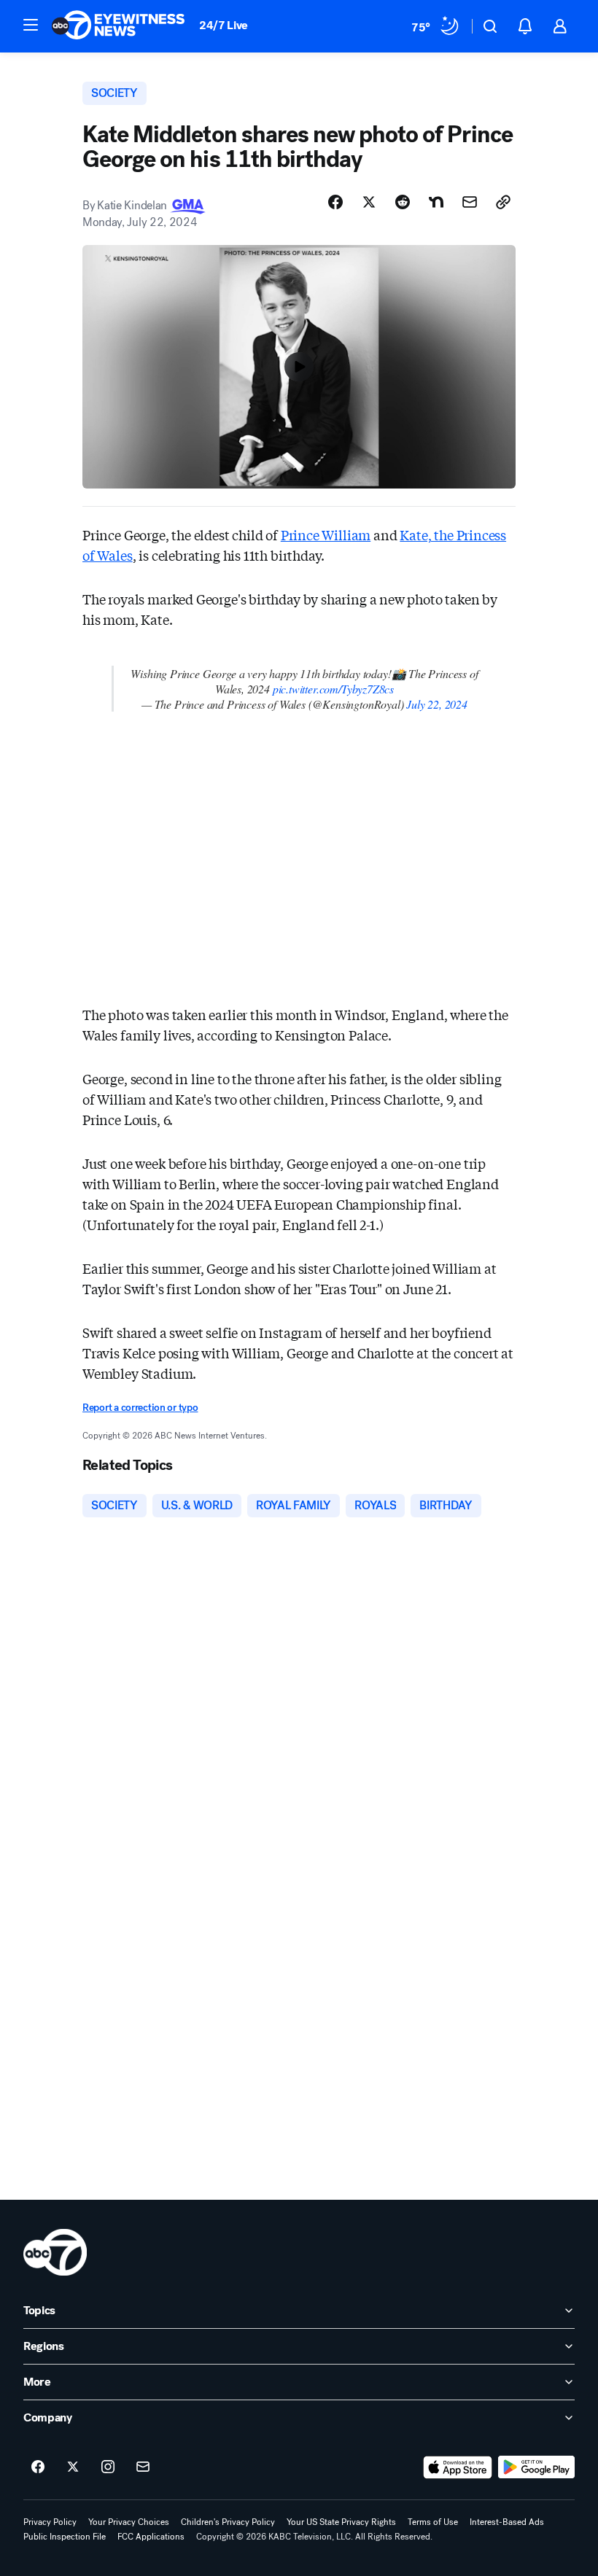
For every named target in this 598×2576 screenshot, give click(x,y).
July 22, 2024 (437, 704)
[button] (31, 25)
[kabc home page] (55, 2252)
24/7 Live (224, 25)
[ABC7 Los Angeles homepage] (118, 26)
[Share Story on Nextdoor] (436, 202)
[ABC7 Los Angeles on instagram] (108, 2467)
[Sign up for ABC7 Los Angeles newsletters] (143, 2467)
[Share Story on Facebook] (335, 202)
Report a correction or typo (140, 1408)
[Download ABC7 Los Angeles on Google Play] (536, 2467)
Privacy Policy (50, 2522)
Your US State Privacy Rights (341, 2522)
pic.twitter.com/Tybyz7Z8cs (333, 689)
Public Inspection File (65, 2537)
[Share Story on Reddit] (403, 202)
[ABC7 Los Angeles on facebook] (38, 2467)
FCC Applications (151, 2537)
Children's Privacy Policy (228, 2522)
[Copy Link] (503, 202)
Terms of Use (433, 2522)
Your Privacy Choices (129, 2522)
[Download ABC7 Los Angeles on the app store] (458, 2467)
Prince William (326, 534)
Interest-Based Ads (507, 2522)
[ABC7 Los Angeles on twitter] (73, 2467)
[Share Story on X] (369, 202)
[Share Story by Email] (470, 202)
